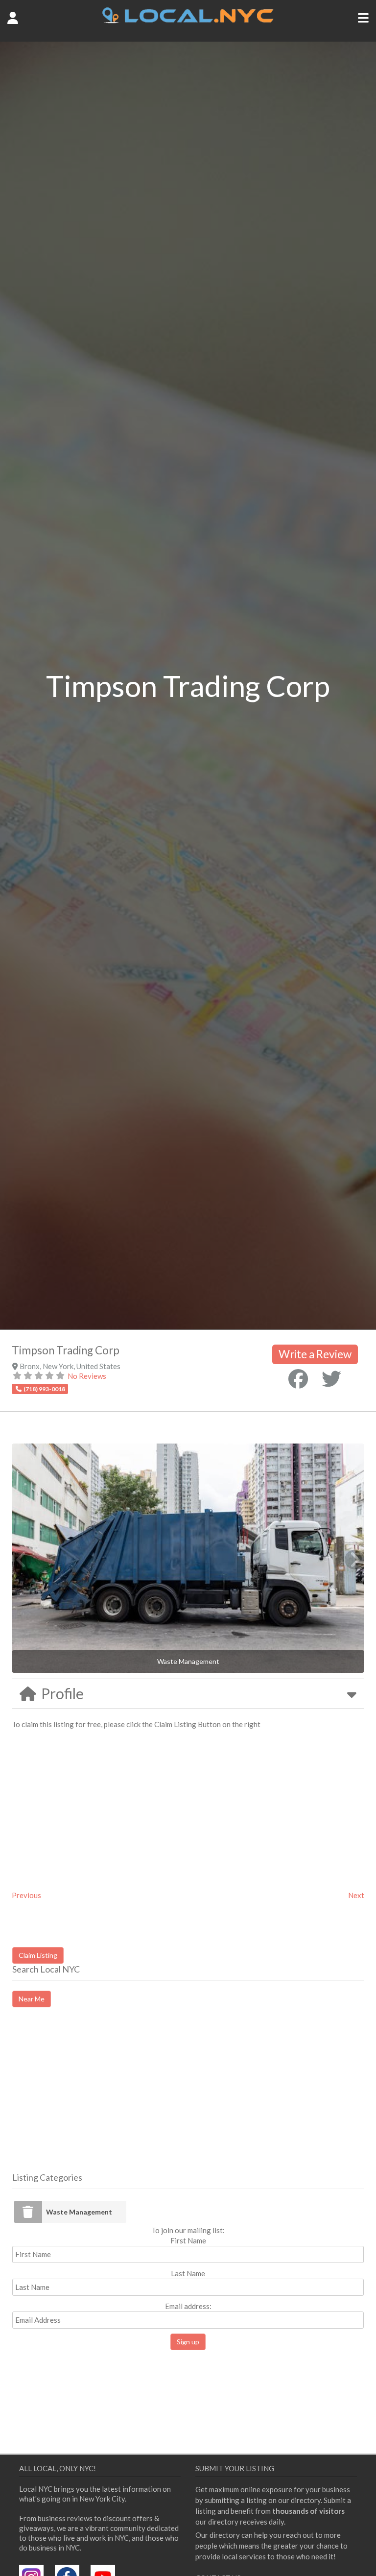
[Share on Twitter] (331, 1379)
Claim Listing (38, 1955)
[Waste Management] (28, 2212)
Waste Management (79, 2212)
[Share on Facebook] (298, 1379)
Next (356, 1895)
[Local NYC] (188, 21)
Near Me (32, 1999)
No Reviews (87, 1376)
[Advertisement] (94, 2098)
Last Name (188, 2273)
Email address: (188, 2306)
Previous (26, 1895)
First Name (188, 2240)
